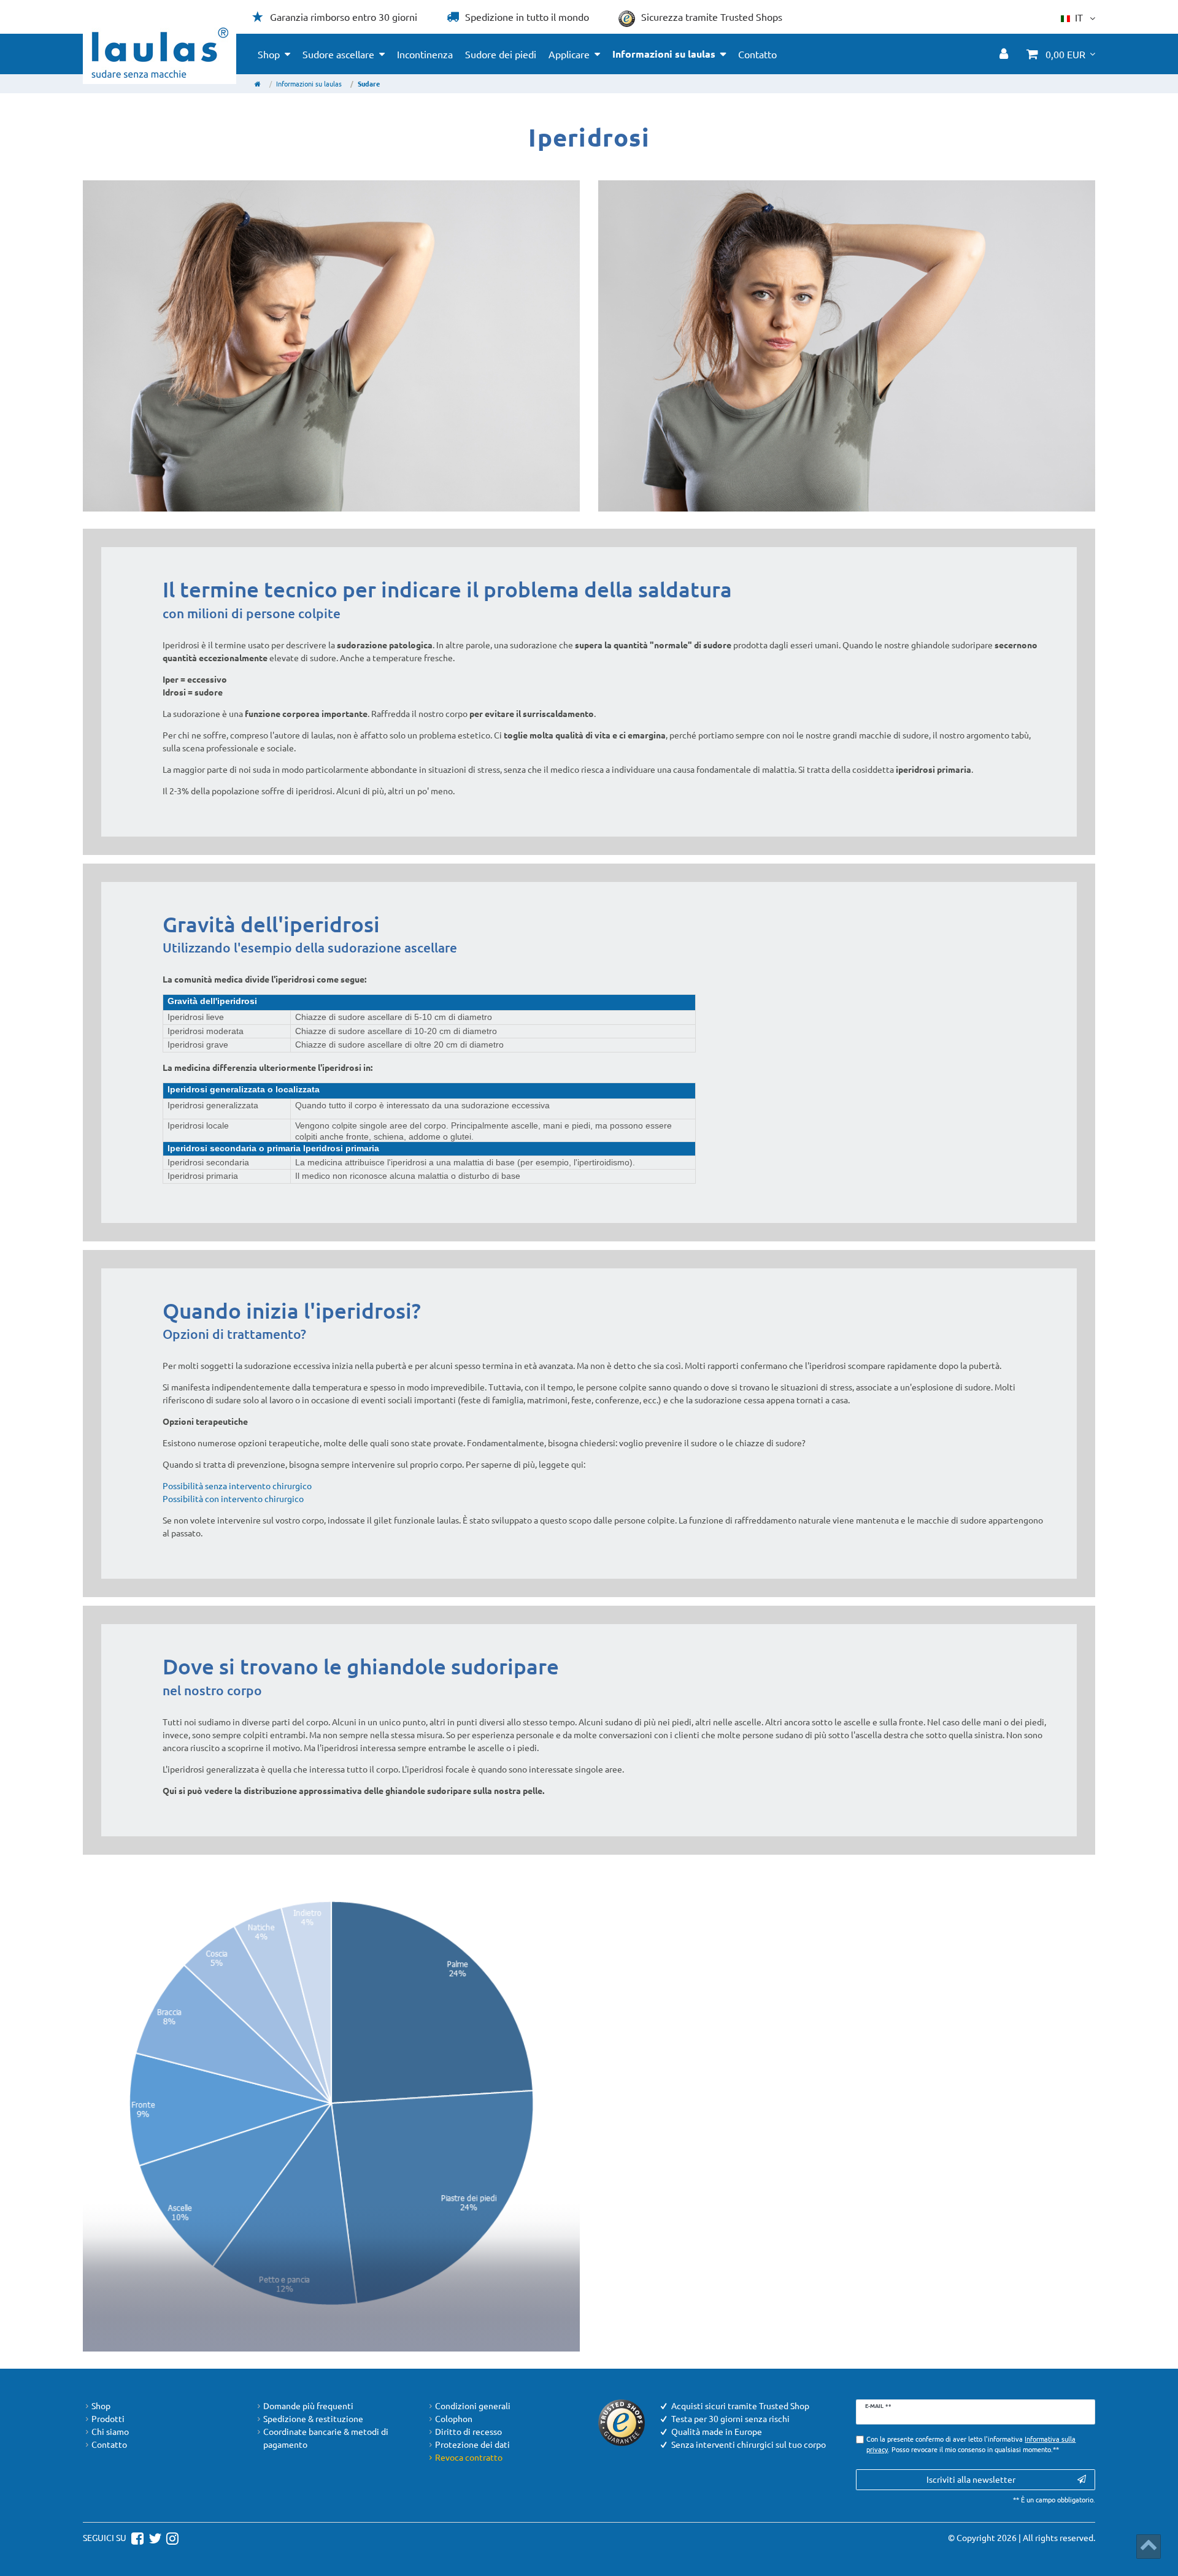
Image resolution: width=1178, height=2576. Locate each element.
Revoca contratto (469, 2457)
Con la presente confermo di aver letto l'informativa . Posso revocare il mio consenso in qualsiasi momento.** (971, 2444)
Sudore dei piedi (501, 54)
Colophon (454, 2418)
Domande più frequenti (308, 2405)
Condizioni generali (473, 2405)
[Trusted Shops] (622, 2421)
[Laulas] (160, 53)
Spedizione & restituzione (313, 2418)
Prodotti (108, 2418)
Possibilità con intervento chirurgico (233, 1498)
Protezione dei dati (472, 2444)
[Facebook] (136, 2537)
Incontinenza (425, 54)
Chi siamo (110, 2431)
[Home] (258, 83)
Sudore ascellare (338, 54)
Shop (269, 54)
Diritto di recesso (468, 2431)
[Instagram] (171, 2537)
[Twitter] (153, 2537)
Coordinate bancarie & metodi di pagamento (326, 2438)
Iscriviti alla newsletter (971, 2479)
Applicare (569, 54)
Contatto (757, 54)
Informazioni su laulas (664, 54)
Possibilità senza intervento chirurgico (237, 1485)
